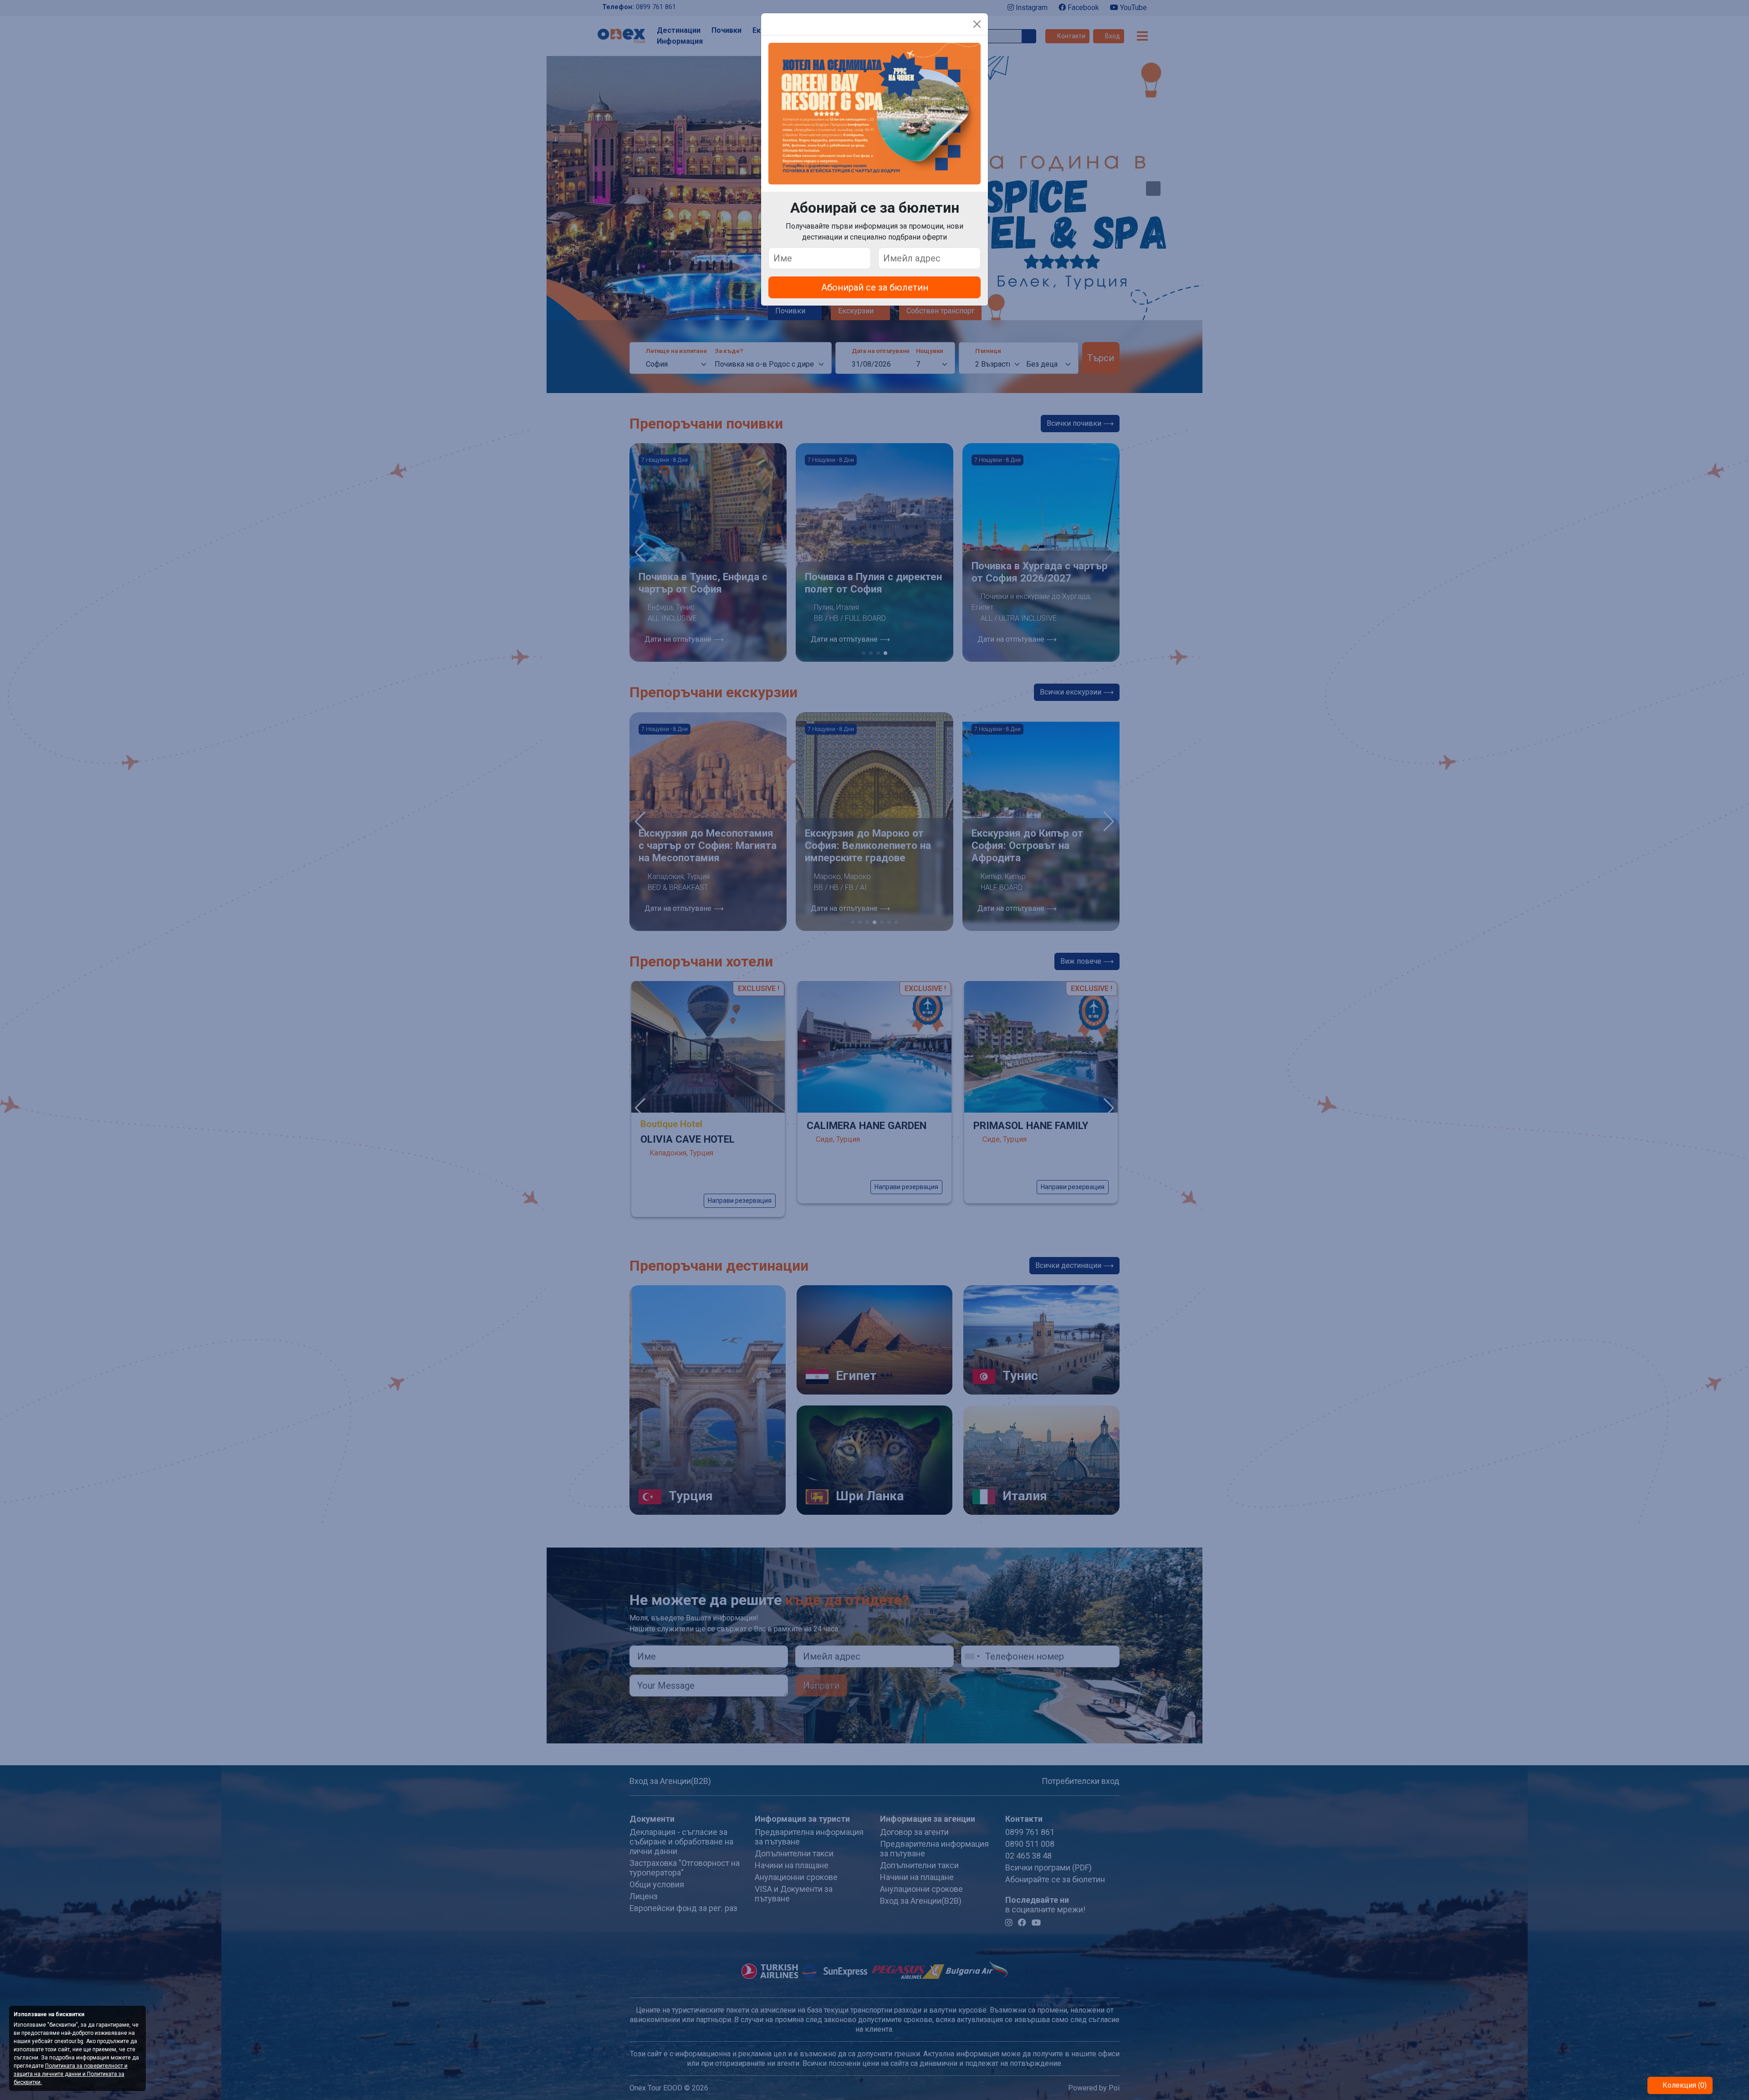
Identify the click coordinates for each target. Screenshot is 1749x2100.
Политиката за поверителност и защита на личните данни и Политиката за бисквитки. (71, 2074)
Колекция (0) (1684, 2085)
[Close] (977, 24)
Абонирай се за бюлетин (875, 287)
